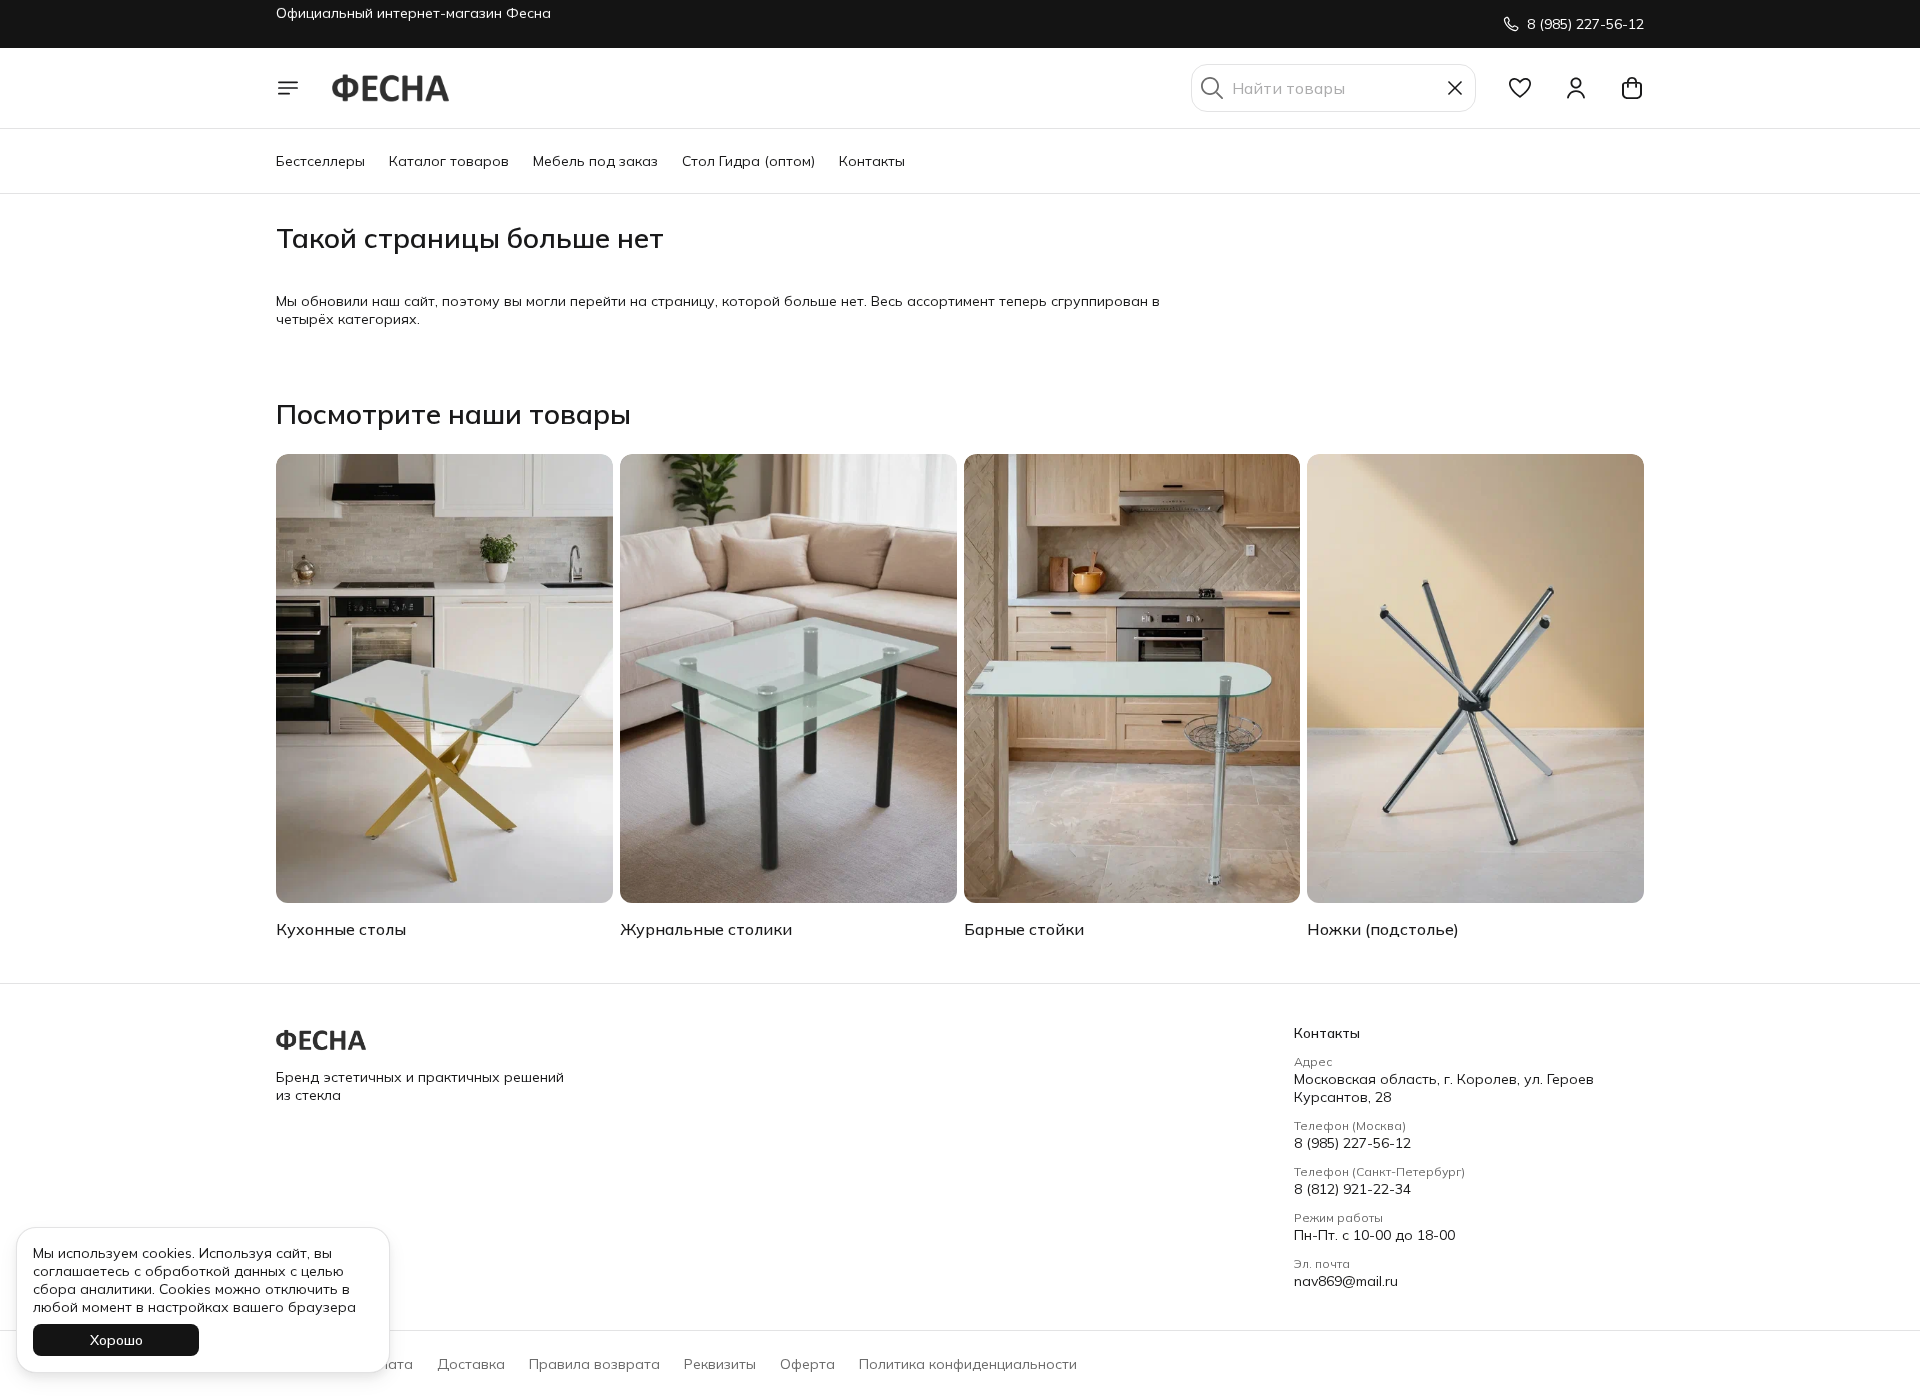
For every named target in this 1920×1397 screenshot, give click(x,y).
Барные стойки (1024, 929)
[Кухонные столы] (444, 678)
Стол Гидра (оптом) (748, 161)
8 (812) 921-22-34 (1352, 1189)
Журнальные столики (706, 929)
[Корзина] (1632, 88)
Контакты (872, 161)
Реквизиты (720, 1364)
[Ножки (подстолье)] (1475, 678)
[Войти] (1576, 88)
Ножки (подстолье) (1383, 929)
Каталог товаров (449, 161)
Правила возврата (594, 1364)
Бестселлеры (320, 161)
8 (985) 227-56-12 (1352, 1143)
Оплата (387, 1364)
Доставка (471, 1364)
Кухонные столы (341, 929)
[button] (1520, 88)
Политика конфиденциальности (968, 1364)
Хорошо (116, 1340)
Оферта (807, 1364)
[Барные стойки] (1132, 678)
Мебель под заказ (595, 161)
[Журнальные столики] (788, 678)
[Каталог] (288, 88)
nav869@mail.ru (1346, 1281)
